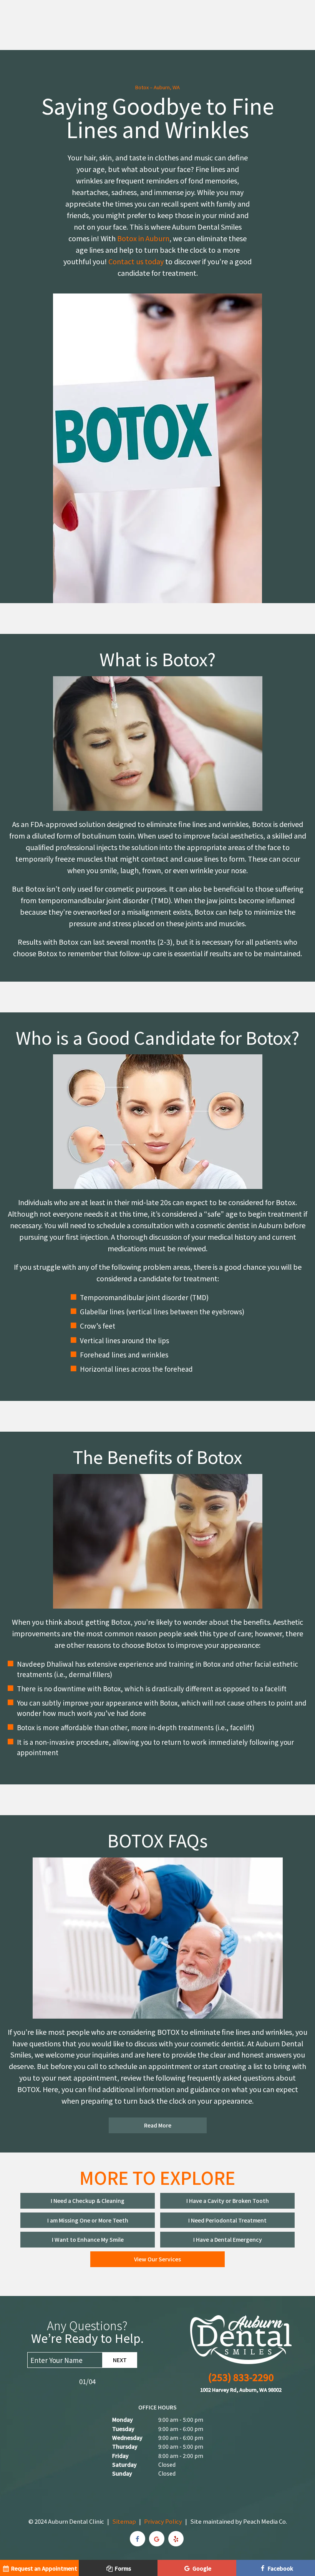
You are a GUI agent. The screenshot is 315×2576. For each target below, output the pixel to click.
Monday (123, 2419)
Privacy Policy (163, 2521)
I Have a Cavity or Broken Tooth (228, 2201)
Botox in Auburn (143, 238)
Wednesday (127, 2438)
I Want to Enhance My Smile (88, 2239)
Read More (158, 2125)
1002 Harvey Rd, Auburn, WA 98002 (241, 2390)
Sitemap (124, 2521)
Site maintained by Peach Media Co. (239, 2521)
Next (120, 2360)
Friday (120, 2456)
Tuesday (123, 2429)
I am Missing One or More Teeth (88, 2220)
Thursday (125, 2446)
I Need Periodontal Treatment (227, 2220)
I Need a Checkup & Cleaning (88, 2201)
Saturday (124, 2464)
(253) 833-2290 (241, 2377)
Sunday (122, 2473)
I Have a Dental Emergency (228, 2239)
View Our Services (157, 2259)
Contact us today (136, 261)
